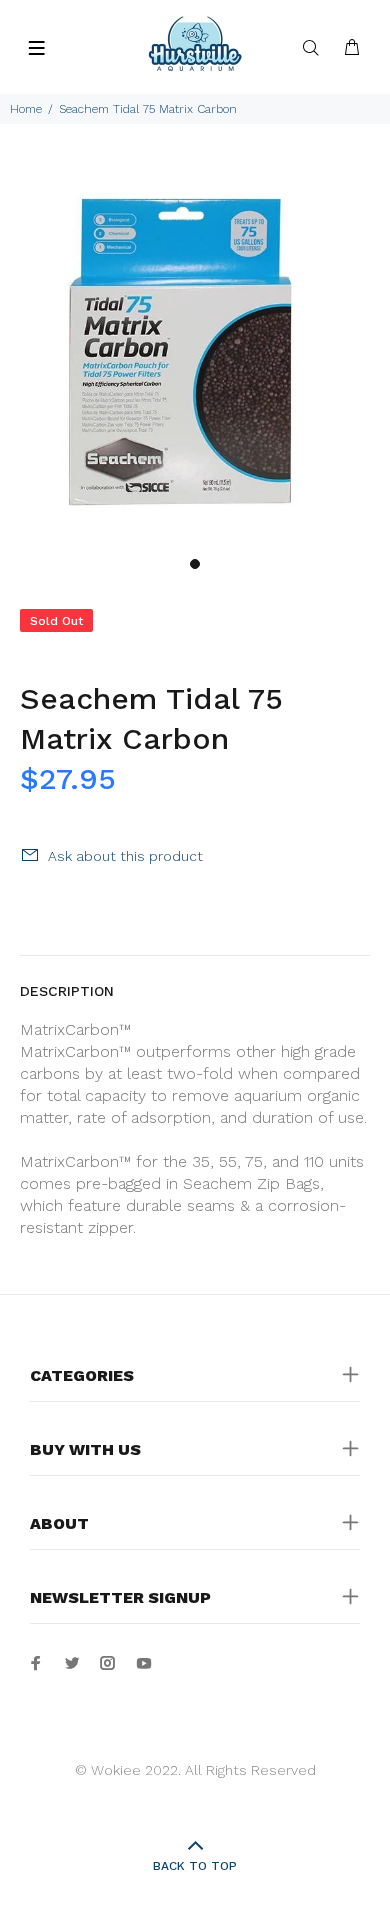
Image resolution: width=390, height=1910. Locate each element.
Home (26, 109)
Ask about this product (125, 856)
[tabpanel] (195, 352)
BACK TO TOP (195, 1866)
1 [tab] (195, 564)
